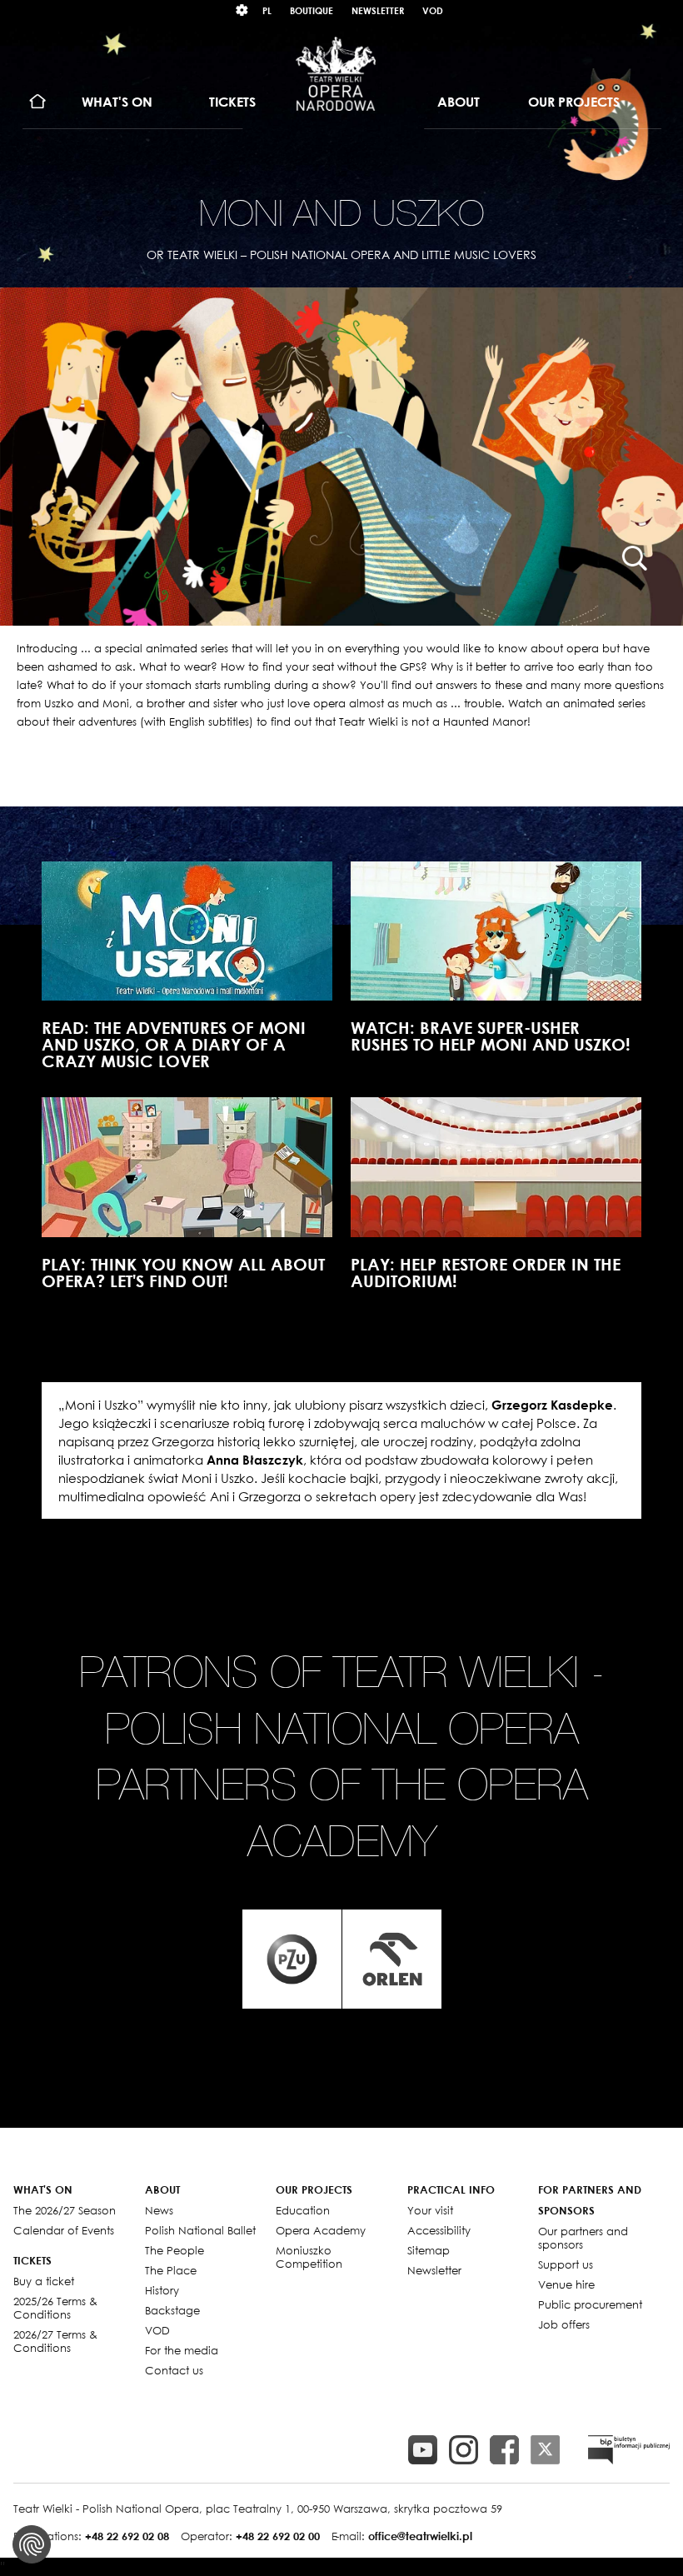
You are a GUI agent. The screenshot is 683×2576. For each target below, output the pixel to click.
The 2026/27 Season (65, 2210)
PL (267, 10)
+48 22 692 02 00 (278, 2536)
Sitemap (429, 2250)
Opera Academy (321, 2230)
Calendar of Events (64, 2230)
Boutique (312, 10)
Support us (566, 2264)
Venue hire (566, 2284)
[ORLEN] (392, 1959)
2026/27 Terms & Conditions (55, 2341)
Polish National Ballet (200, 2230)
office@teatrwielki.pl (420, 2536)
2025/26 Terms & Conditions (55, 2308)
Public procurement (590, 2304)
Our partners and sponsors (583, 2238)
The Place (171, 2270)
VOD (433, 10)
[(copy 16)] (464, 2450)
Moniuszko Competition (309, 2257)
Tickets (232, 102)
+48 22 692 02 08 (127, 2536)
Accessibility (439, 2230)
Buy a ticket (44, 2281)
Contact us (174, 2370)
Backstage (172, 2310)
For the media (182, 2350)
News (159, 2210)
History (162, 2290)
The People (174, 2250)
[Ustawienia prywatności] (32, 2544)
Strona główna (38, 102)
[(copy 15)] (423, 2450)
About (459, 102)
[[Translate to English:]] (629, 2450)
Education (303, 2210)
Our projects (574, 102)
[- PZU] (292, 1959)
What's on (117, 102)
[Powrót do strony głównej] (336, 73)
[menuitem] (38, 102)
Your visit (430, 2210)
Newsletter (378, 10)
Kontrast (242, 10)
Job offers (564, 2324)
